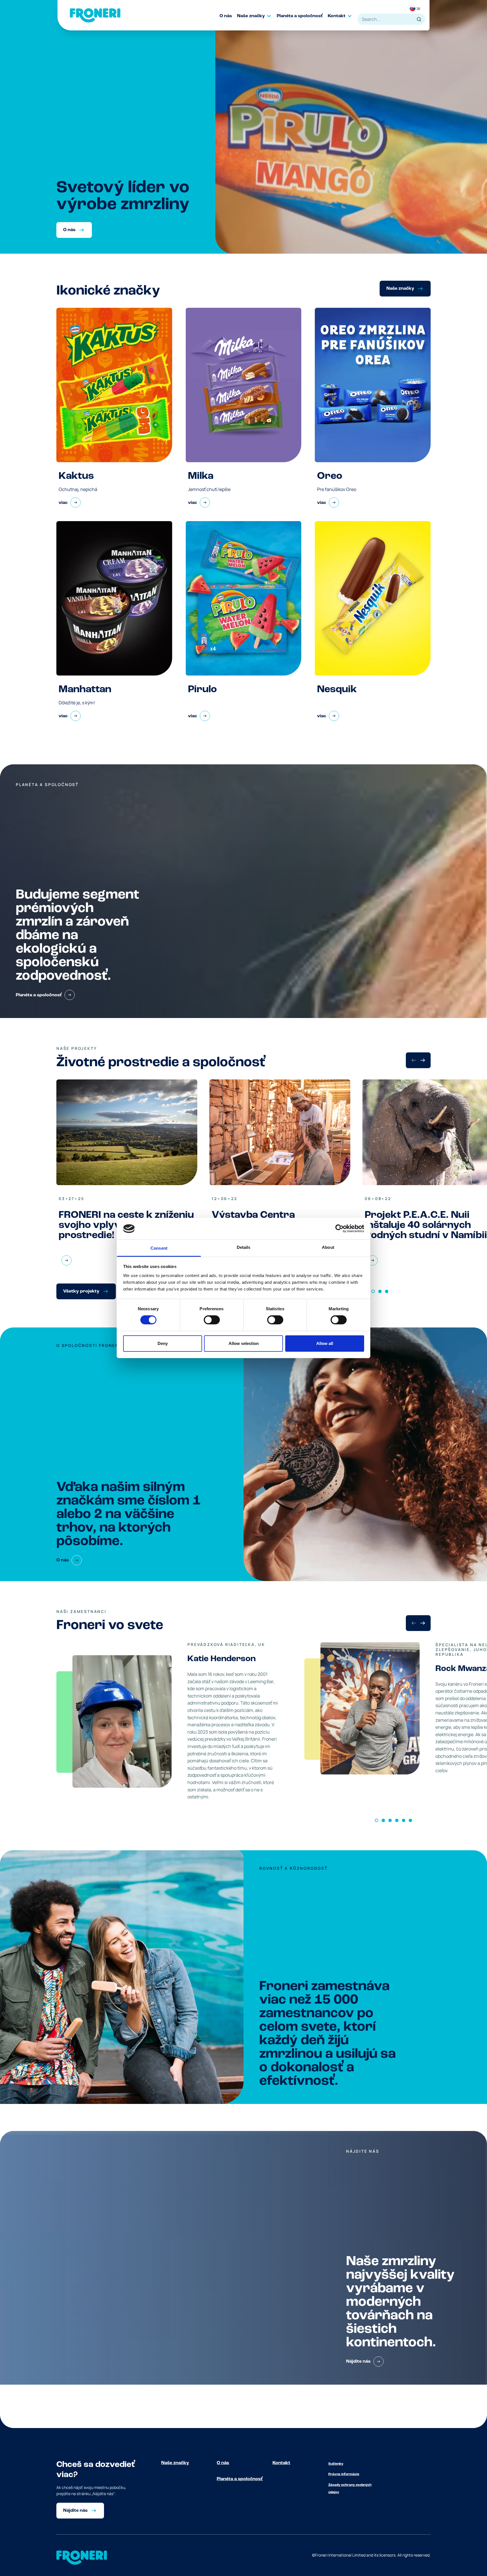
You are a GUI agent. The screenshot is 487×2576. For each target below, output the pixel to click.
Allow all (325, 1343)
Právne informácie (344, 2474)
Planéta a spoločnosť (240, 2479)
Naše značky (175, 2463)
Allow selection (244, 1343)
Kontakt (281, 2463)
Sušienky (336, 2464)
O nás (223, 2463)
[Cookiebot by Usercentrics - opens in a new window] (339, 1229)
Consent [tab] (159, 1248)
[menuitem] (228, 16)
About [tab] (328, 1247)
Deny (163, 1343)
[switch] (212, 1320)
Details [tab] (244, 1247)
